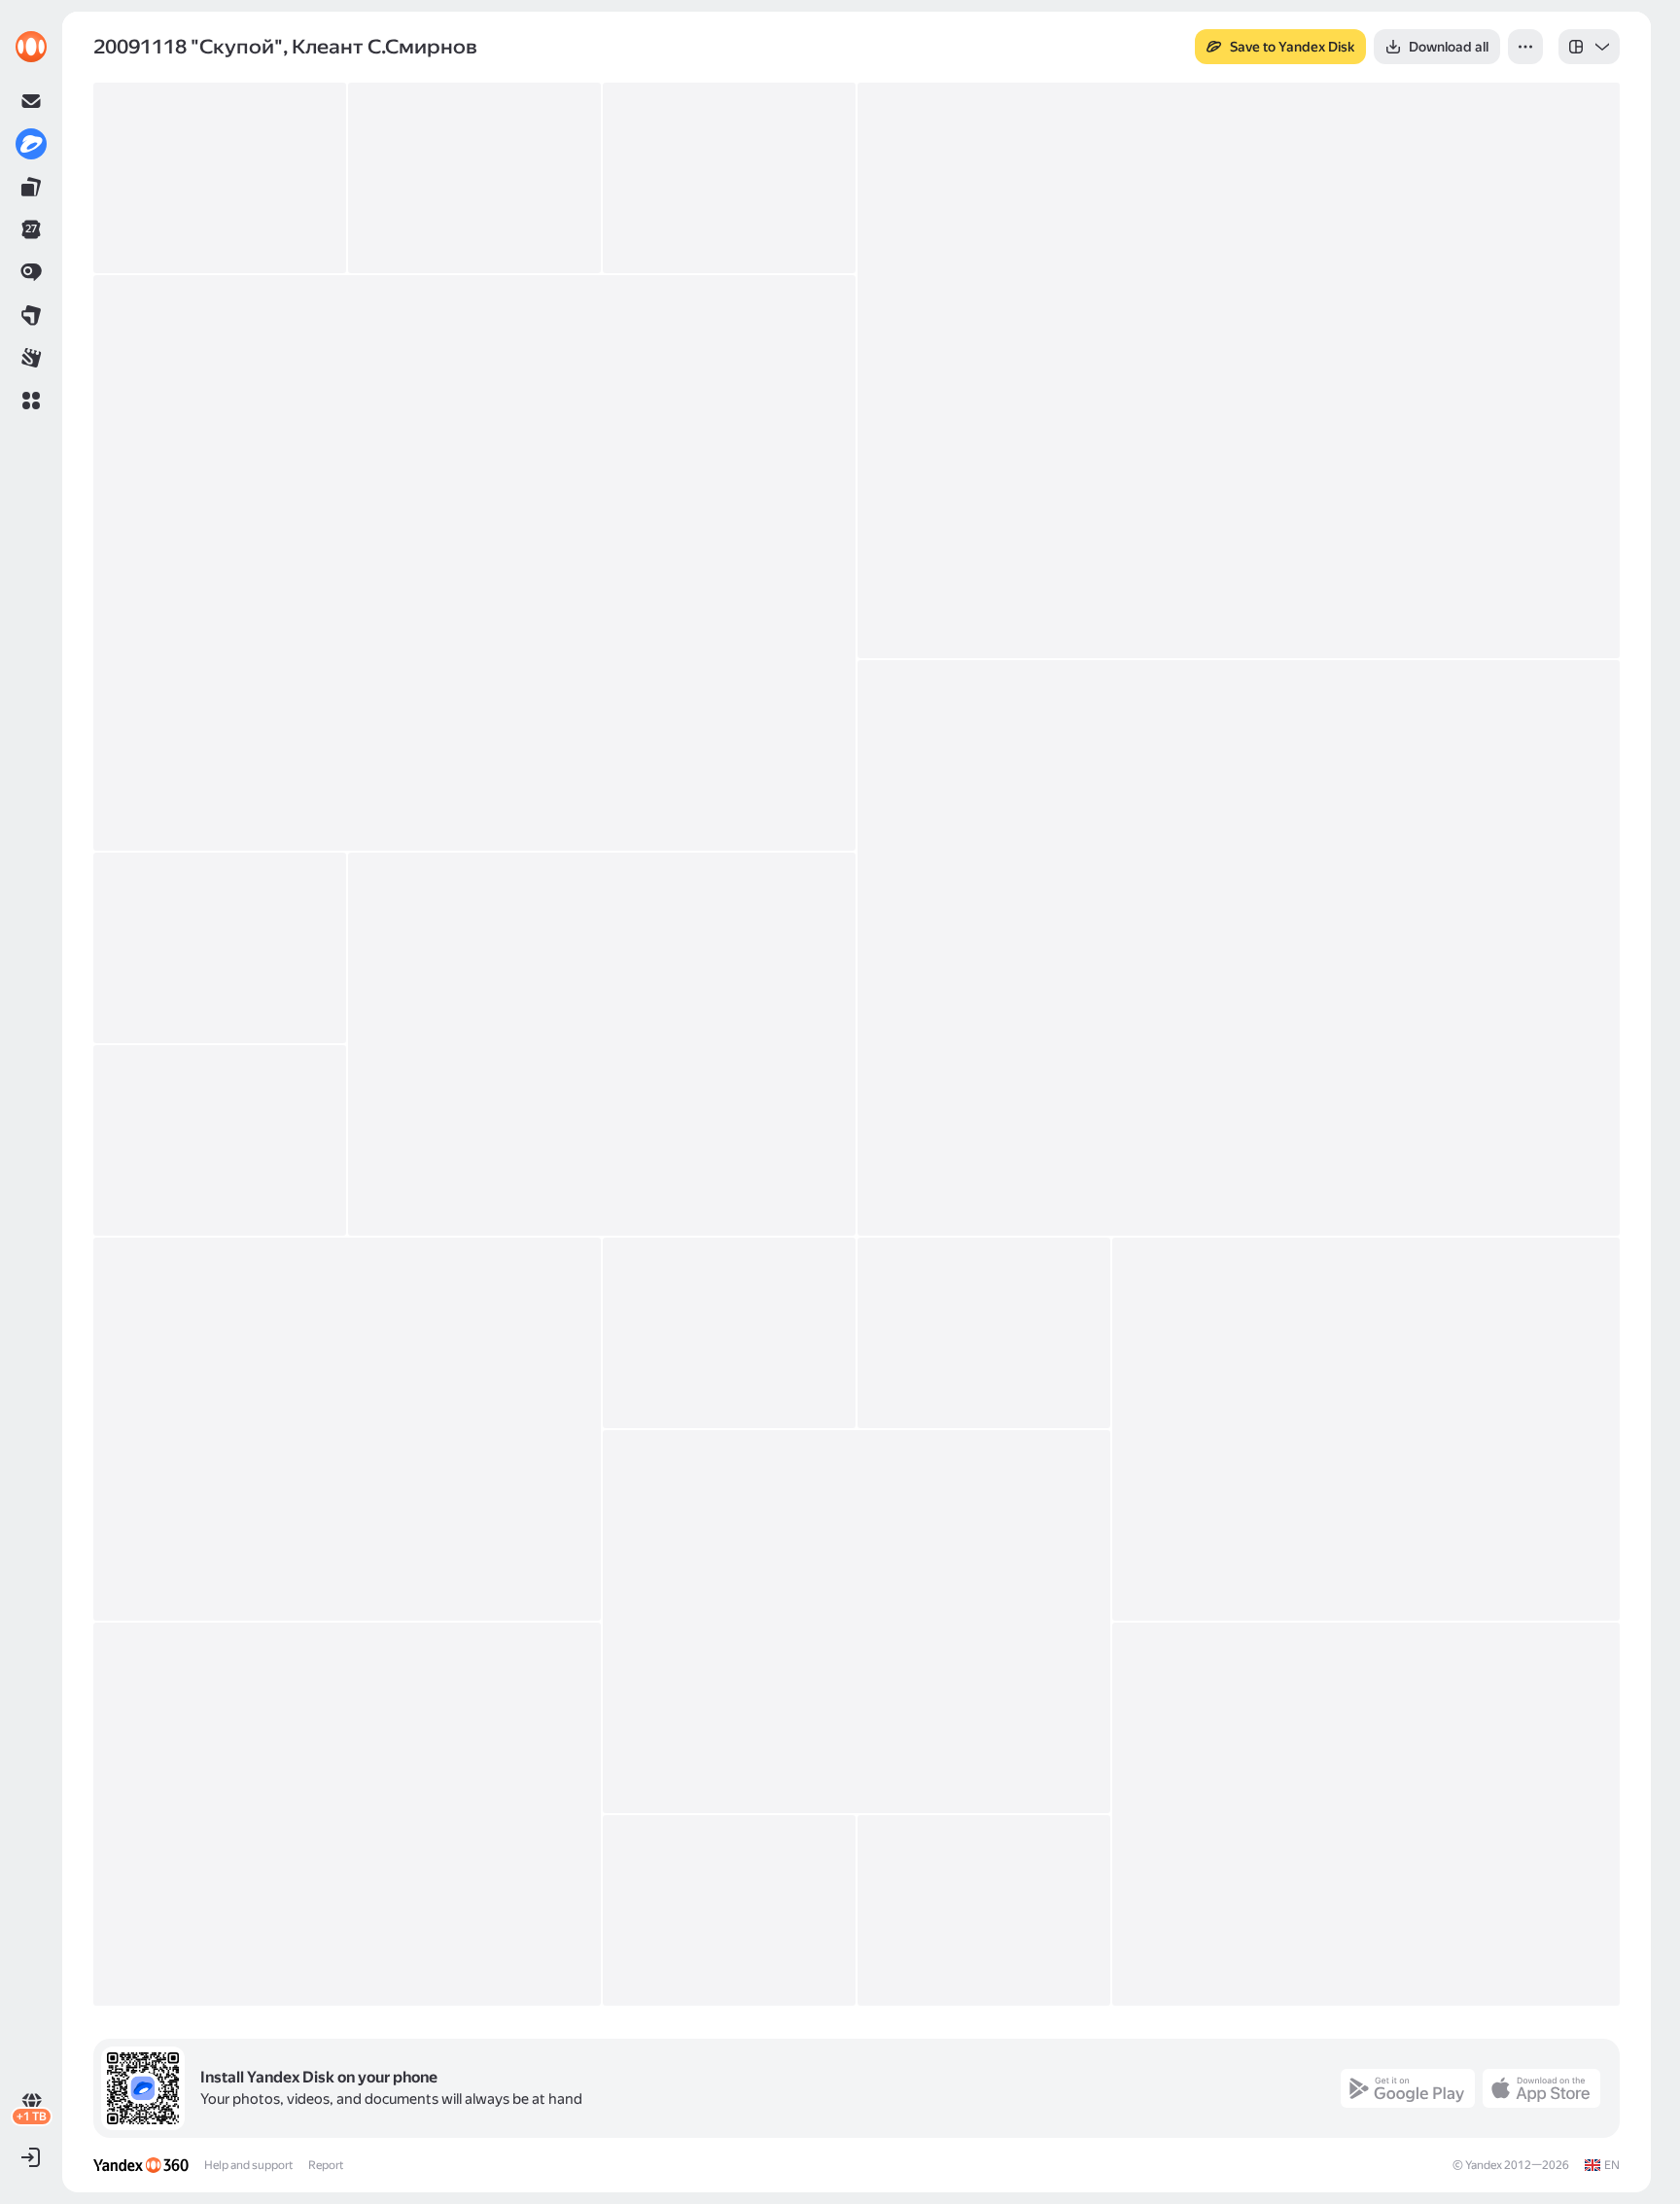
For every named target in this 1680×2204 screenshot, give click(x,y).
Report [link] (326, 2165)
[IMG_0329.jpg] (1366, 1814)
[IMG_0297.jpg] (729, 178)
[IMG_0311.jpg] (984, 1333)
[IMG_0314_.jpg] (857, 1622)
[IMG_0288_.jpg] (474, 178)
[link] (31, 47)
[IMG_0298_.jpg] (1239, 370)
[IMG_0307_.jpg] (347, 1429)
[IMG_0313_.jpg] (1366, 1429)
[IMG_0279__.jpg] (220, 178)
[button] (31, 401)
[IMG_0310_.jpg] (729, 1333)
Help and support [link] (248, 2165)
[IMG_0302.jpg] (220, 948)
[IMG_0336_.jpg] (984, 1910)
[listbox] (1589, 47)
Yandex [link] (1484, 2165)
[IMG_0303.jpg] (602, 1044)
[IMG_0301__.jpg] (1239, 948)
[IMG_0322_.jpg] (347, 1814)
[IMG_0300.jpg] (474, 563)
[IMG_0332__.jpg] (729, 1910)
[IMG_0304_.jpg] (220, 1140)
